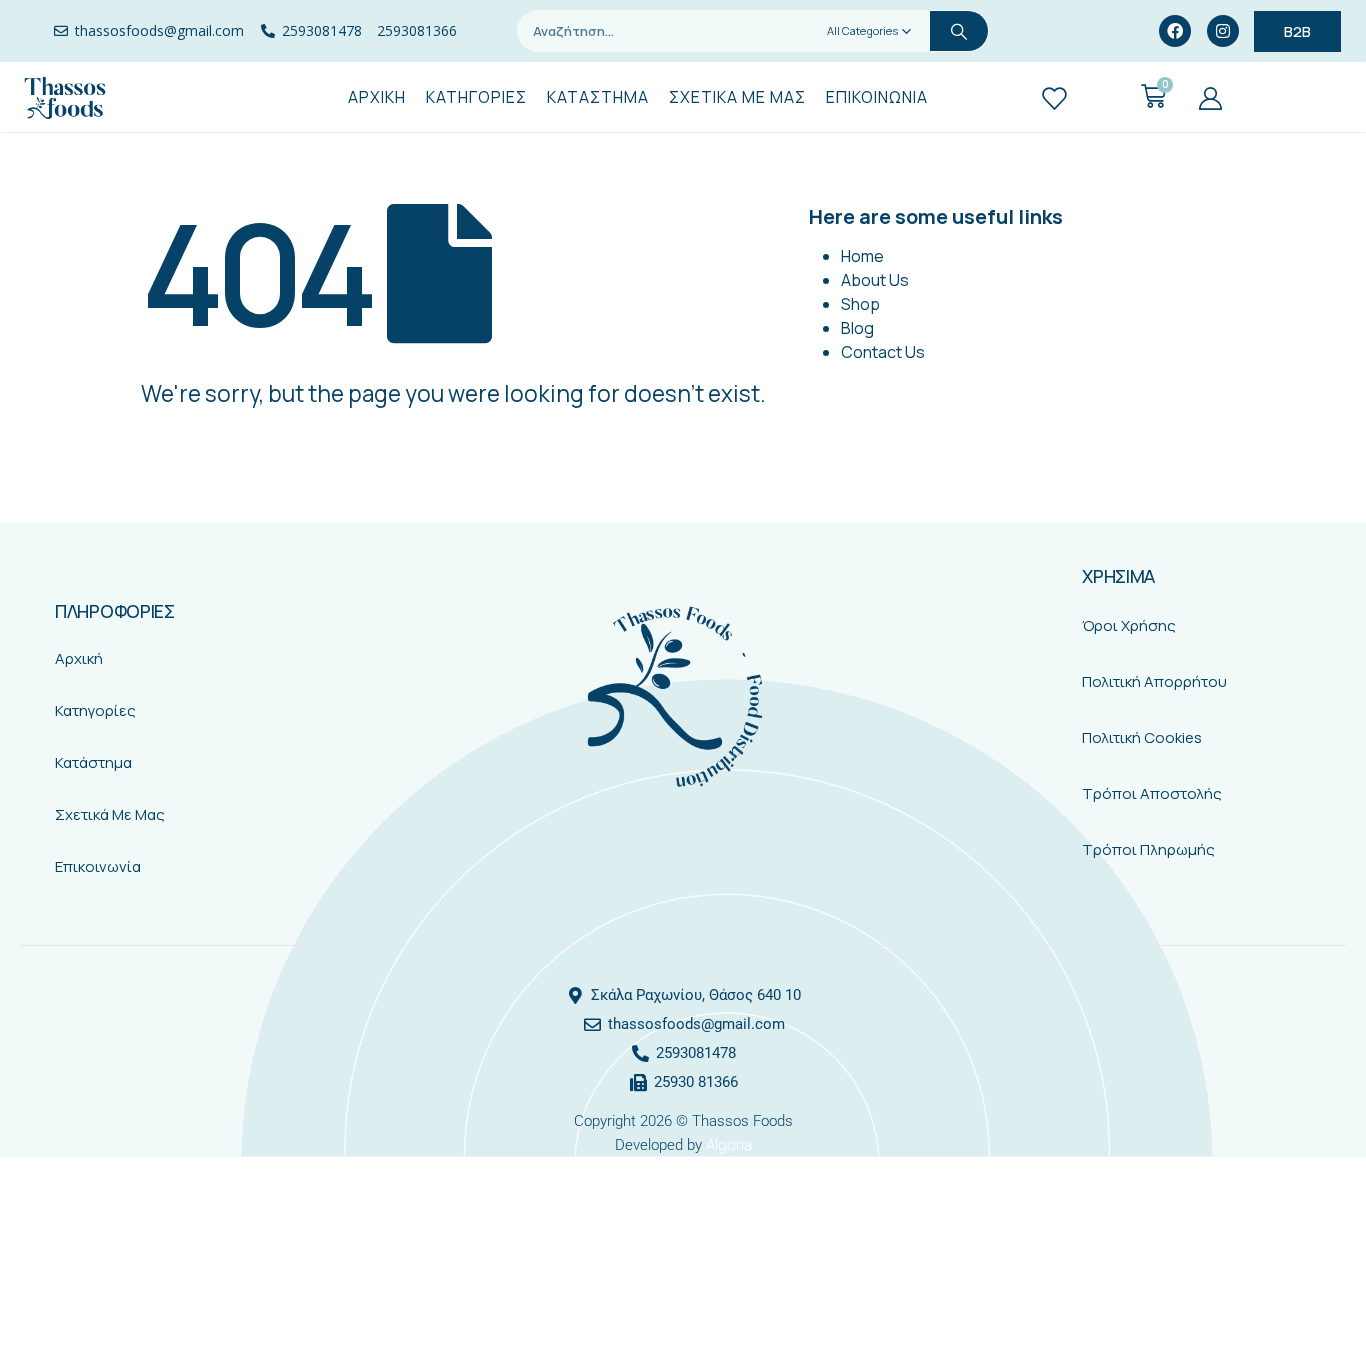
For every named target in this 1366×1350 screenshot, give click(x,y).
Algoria (729, 1144)
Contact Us (883, 352)
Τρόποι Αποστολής (1152, 793)
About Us (875, 280)
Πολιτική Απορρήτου (1154, 681)
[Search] (959, 31)
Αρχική (79, 658)
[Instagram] (1223, 31)
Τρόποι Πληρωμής (1148, 849)
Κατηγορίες (95, 710)
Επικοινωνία (98, 866)
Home (862, 256)
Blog (857, 328)
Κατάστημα (93, 762)
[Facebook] (1175, 31)
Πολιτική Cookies (1142, 737)
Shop (860, 304)
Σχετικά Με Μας (110, 814)
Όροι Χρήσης (1129, 625)
